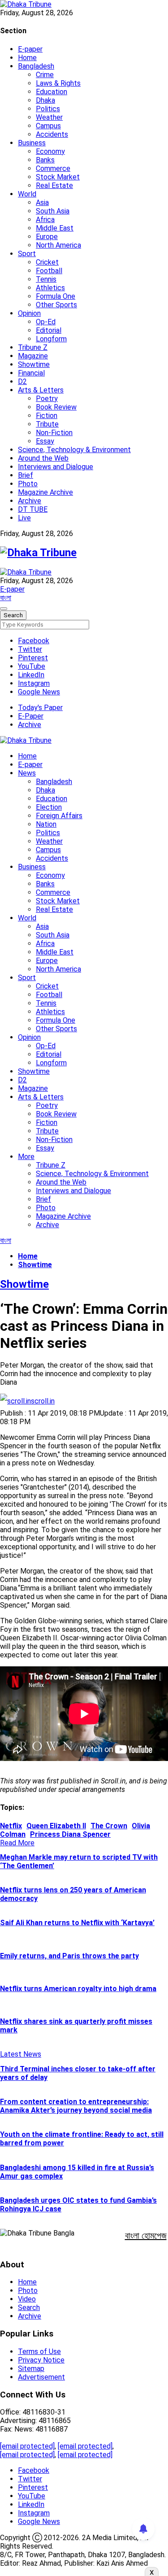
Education (52, 92)
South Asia (53, 211)
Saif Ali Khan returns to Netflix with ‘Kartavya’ (77, 1923)
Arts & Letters (41, 390)
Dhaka (45, 100)
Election (49, 807)
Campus (48, 126)
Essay (45, 441)
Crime (45, 75)
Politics (48, 109)
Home (27, 58)
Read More (17, 1843)
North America (58, 245)
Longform (51, 339)
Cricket (47, 262)
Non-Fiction (54, 433)
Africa (45, 220)
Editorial (49, 330)
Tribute (47, 424)
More (26, 1157)
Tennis (46, 279)
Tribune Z (33, 347)
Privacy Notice (41, 2360)
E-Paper (31, 716)
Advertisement (41, 2377)
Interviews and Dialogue (56, 467)
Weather (49, 117)
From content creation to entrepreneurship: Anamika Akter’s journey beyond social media (76, 2106)
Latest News (21, 2054)
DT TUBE (33, 509)
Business (32, 143)
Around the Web (43, 458)
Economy (50, 151)
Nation (46, 824)
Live (24, 518)
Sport (27, 254)
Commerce (53, 168)
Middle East (55, 228)
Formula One (56, 296)
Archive (30, 501)
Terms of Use (39, 2352)
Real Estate (54, 185)
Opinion (29, 313)
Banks (45, 160)
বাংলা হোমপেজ (146, 2236)
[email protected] (27, 2446)
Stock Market (58, 177)
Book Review (56, 407)
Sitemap (31, 2369)
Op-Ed (46, 322)
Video (27, 2299)
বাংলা (6, 598)
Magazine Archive (45, 492)
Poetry (47, 399)
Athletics (50, 288)
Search (29, 2308)
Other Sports (56, 305)
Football (49, 271)
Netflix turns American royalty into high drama (78, 1989)
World (27, 194)
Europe (47, 237)
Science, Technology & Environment (74, 450)
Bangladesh (36, 66)
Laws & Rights (58, 83)
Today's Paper (40, 708)
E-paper (30, 49)
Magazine (33, 356)
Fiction (47, 416)
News (27, 773)
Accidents (52, 134)
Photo (28, 484)
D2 (22, 381)
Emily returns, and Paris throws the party (69, 1956)
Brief (26, 475)
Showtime (34, 364)
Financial (31, 373)
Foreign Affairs (59, 816)
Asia (42, 203)
